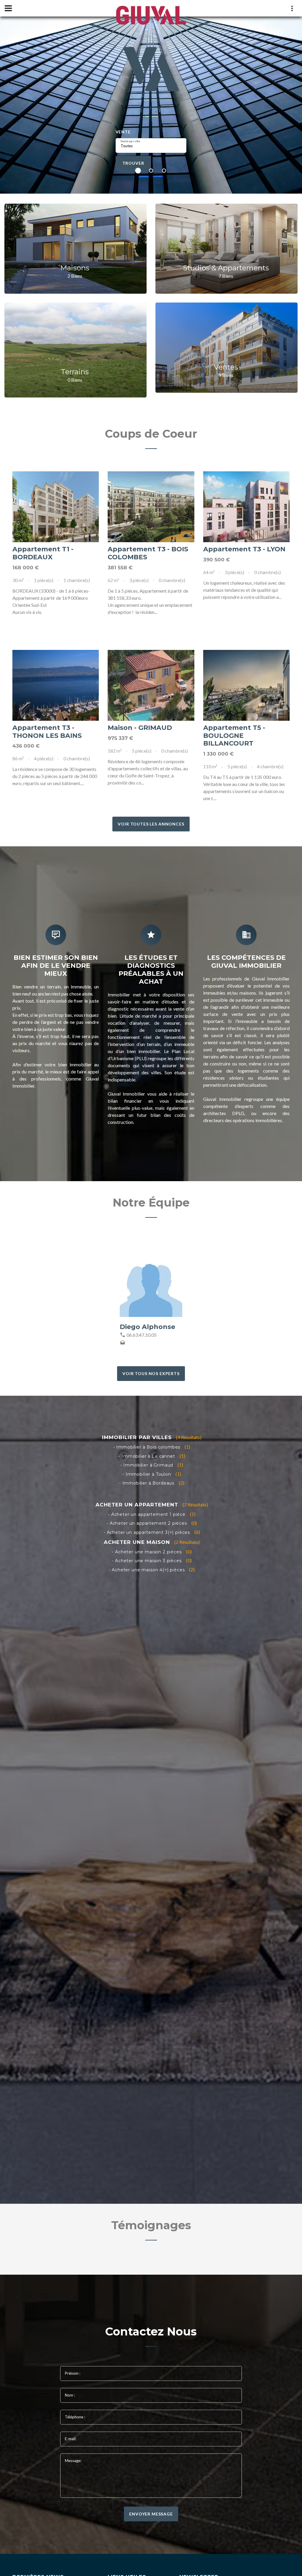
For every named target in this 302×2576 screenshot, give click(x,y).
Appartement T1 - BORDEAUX (43, 553)
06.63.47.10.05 (142, 1335)
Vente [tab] (123, 132)
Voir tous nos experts (151, 1373)
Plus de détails (56, 507)
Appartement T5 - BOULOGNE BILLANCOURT (234, 736)
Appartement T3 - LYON (244, 549)
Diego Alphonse (147, 1327)
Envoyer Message (151, 2514)
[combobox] (151, 146)
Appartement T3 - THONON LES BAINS (47, 732)
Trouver (133, 163)
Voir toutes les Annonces (151, 824)
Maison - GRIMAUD (140, 728)
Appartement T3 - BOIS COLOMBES (148, 553)
